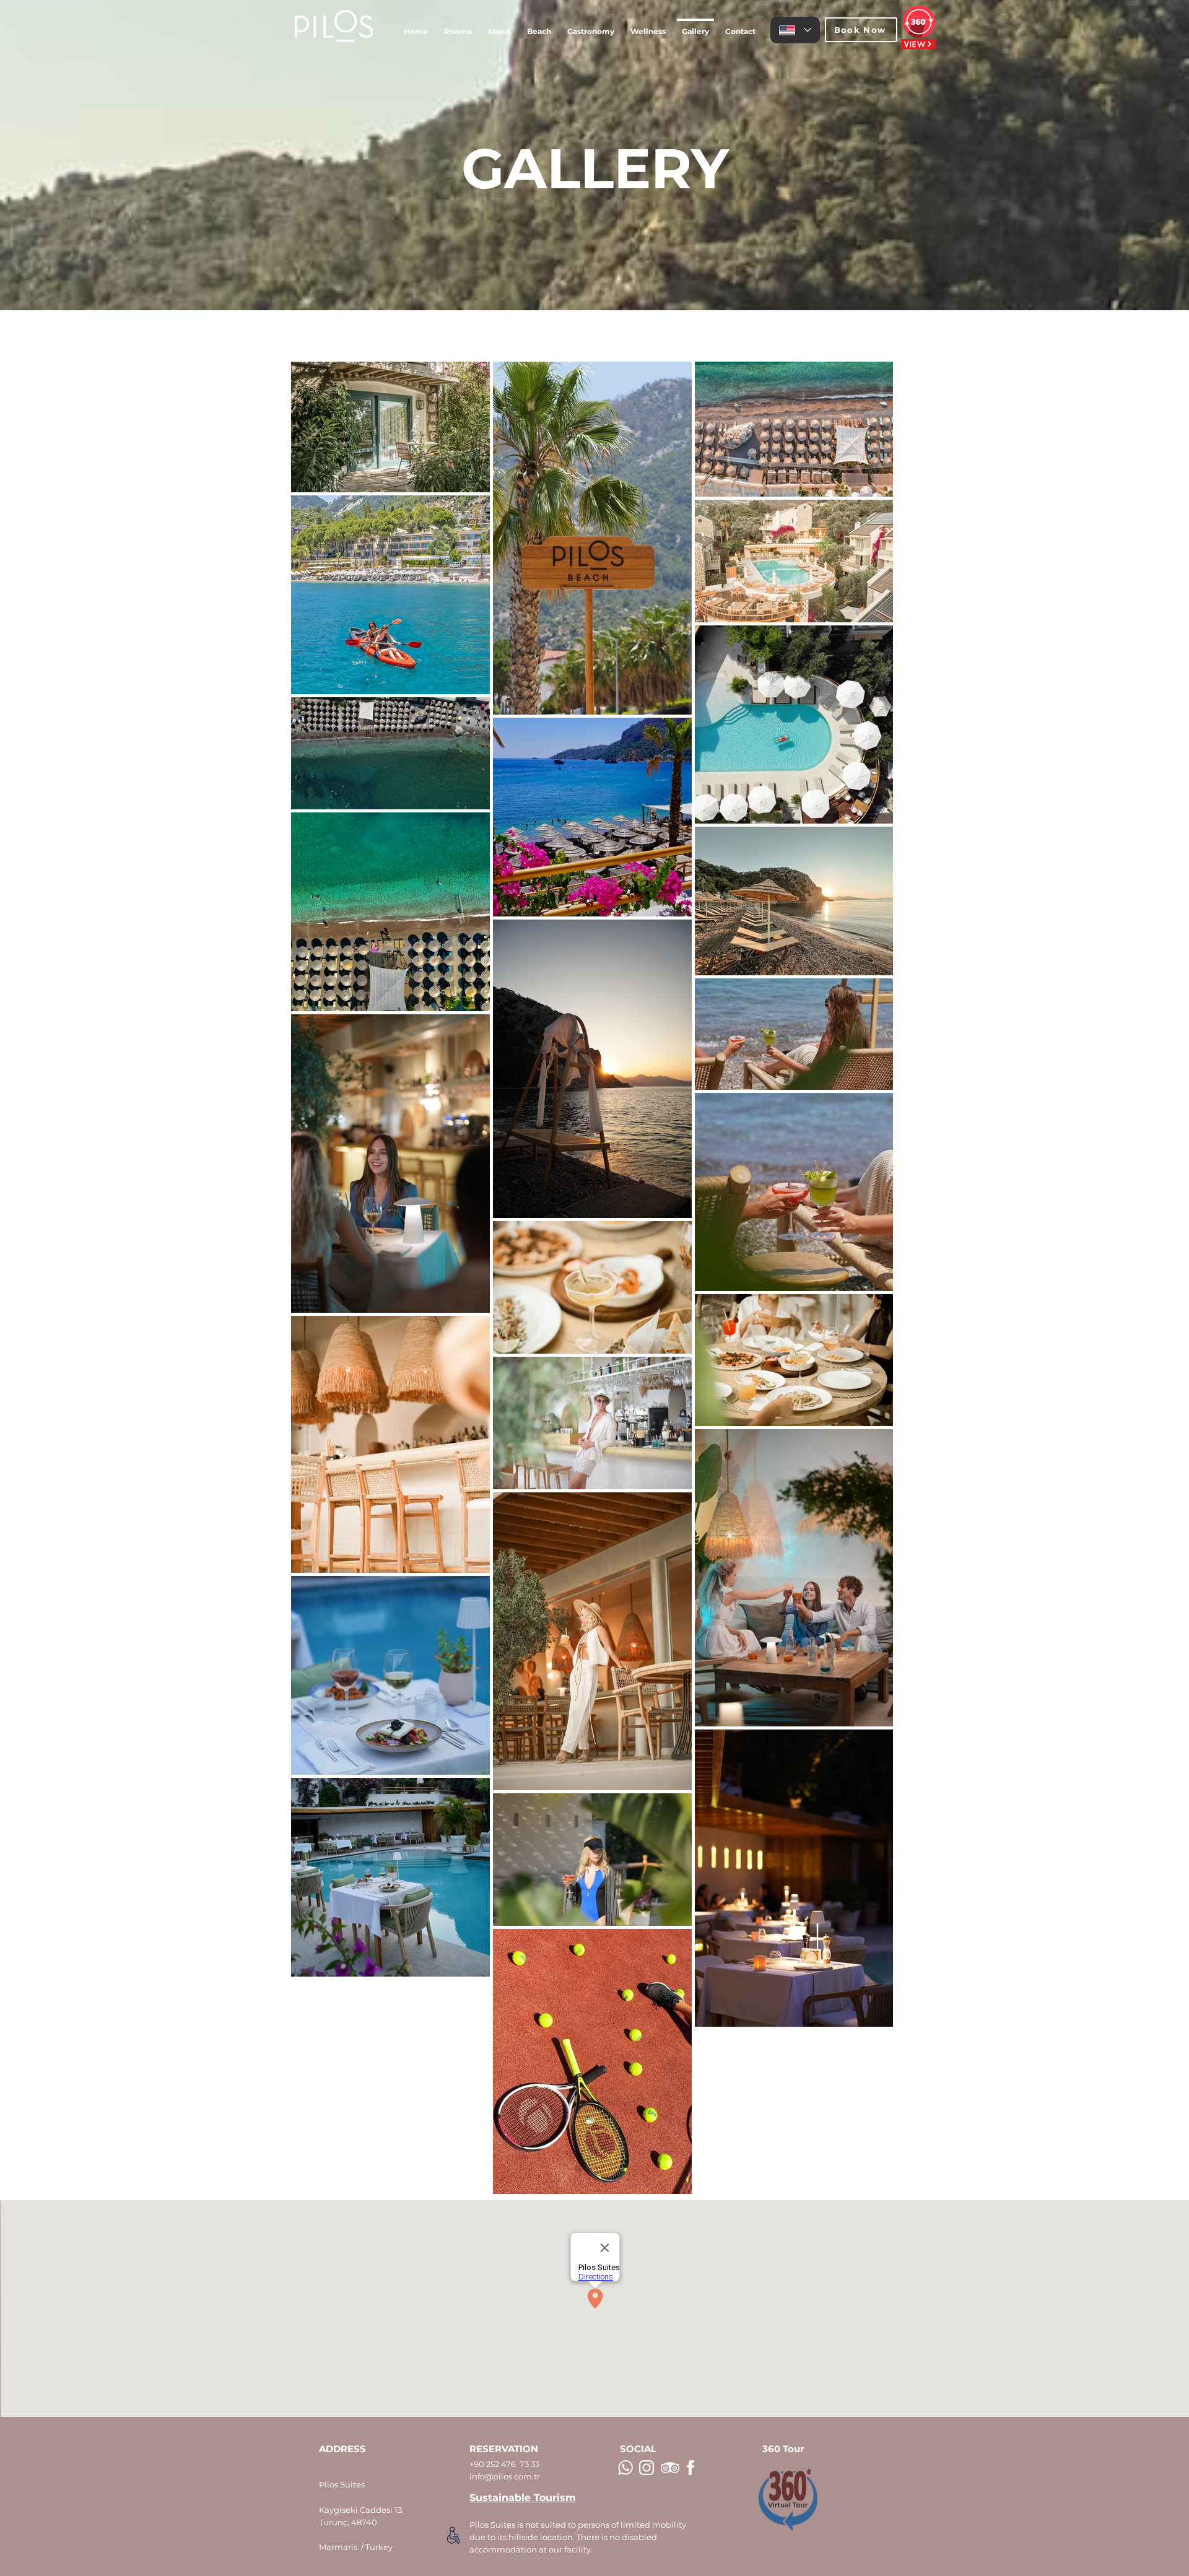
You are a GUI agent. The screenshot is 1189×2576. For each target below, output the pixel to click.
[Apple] (453, 2535)
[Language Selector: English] (795, 30)
